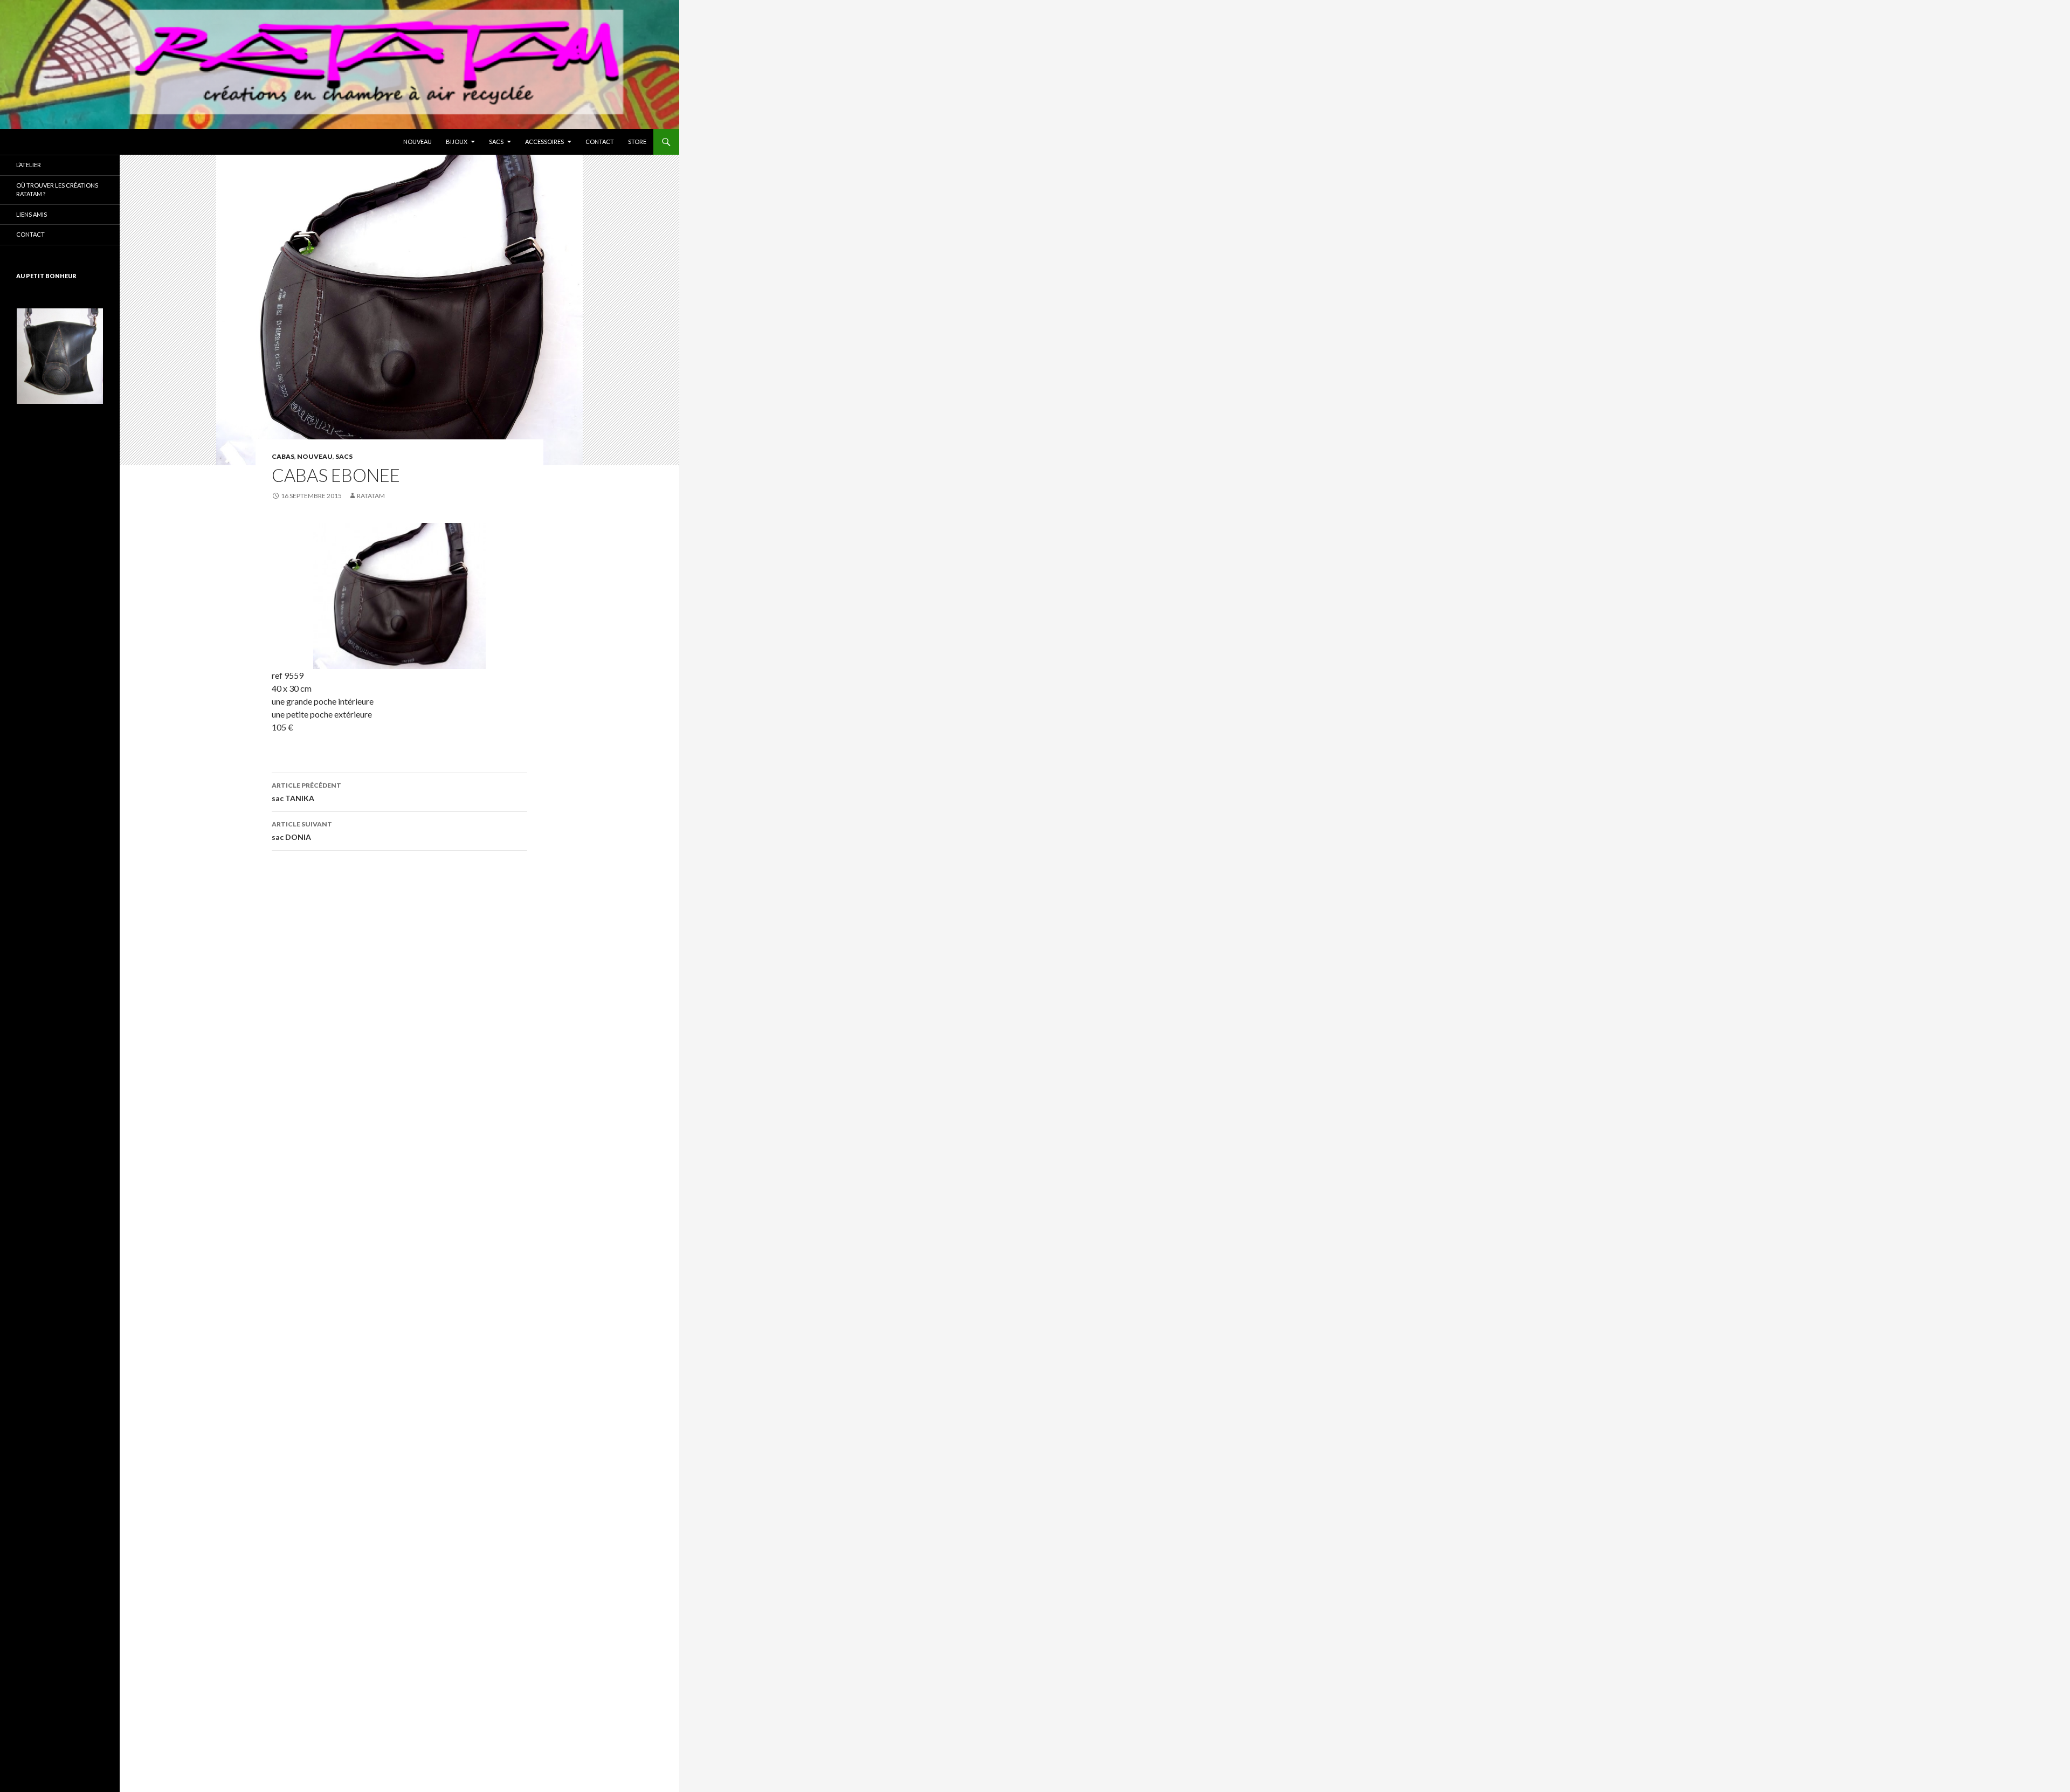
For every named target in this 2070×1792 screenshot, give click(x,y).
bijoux (457, 142)
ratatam (371, 496)
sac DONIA (302, 831)
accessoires (544, 142)
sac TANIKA (306, 792)
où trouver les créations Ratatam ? (57, 190)
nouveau (418, 142)
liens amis (32, 214)
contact (600, 142)
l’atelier (29, 165)
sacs (496, 142)
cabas (283, 456)
